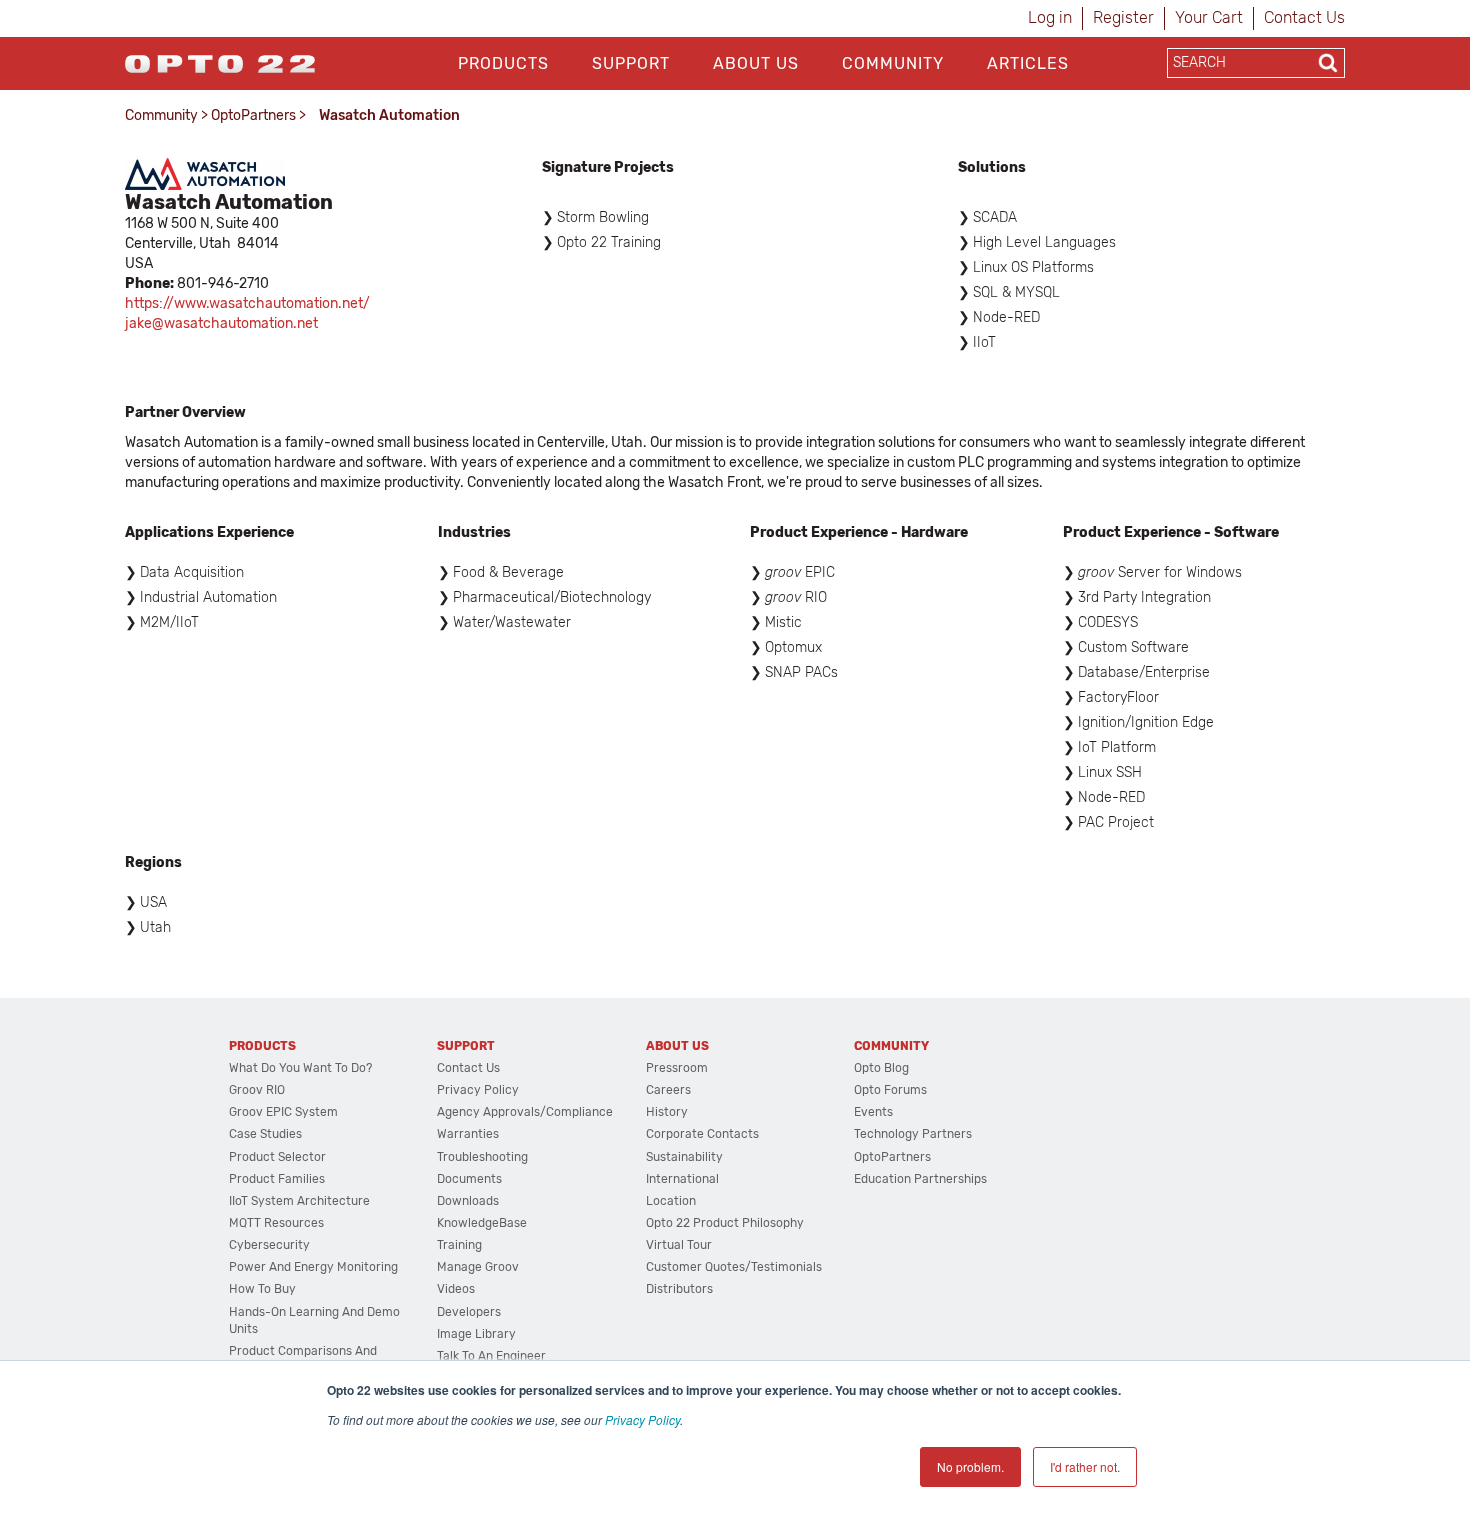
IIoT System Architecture (299, 1201)
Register (1123, 17)
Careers (668, 1090)
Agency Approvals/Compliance (525, 1112)
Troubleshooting (482, 1157)
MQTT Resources (276, 1223)
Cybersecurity (269, 1245)
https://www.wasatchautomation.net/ (247, 303)
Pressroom (677, 1068)
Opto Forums (890, 1090)
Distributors (679, 1289)
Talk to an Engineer (491, 1356)
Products (503, 63)
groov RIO (257, 1090)
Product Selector (277, 1157)
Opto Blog (881, 1068)
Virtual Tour (679, 1245)
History (667, 1112)
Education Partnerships (920, 1179)
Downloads (468, 1201)
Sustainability (684, 1157)
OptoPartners (253, 115)
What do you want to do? (300, 1068)
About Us (756, 63)
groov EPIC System (283, 1112)
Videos (456, 1289)
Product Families (277, 1179)
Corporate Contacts (702, 1134)
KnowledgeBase (482, 1223)
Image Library (476, 1334)
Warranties (468, 1134)
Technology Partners (913, 1134)
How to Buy (262, 1289)
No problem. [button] (970, 1466)
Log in (1050, 17)
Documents (469, 1179)
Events (873, 1112)
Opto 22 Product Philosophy (725, 1223)
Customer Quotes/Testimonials (734, 1267)
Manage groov (478, 1267)
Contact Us (1304, 17)
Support (631, 63)
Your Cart (1209, 17)
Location (671, 1201)
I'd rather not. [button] (1085, 1466)
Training (459, 1245)
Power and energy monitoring (313, 1267)
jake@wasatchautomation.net (221, 323)
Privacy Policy (642, 1419)
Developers (469, 1312)
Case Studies (265, 1134)
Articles (1028, 63)
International (682, 1179)
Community (893, 63)
